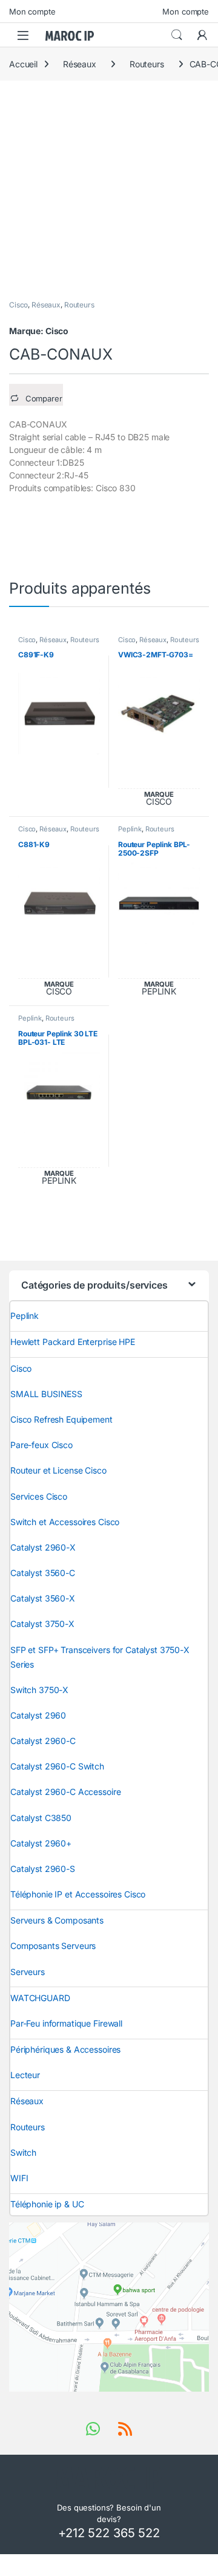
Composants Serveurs (53, 1946)
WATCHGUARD (40, 1998)
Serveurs (28, 1972)
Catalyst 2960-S (43, 1869)
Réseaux (80, 64)
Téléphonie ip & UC (47, 2204)
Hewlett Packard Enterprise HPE (73, 1342)
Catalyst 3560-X (43, 1598)
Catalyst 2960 (38, 1715)
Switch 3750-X (39, 1690)
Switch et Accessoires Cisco (65, 1522)
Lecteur (25, 2075)
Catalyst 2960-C (43, 1741)
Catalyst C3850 (41, 1818)
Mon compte (32, 12)
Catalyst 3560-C (43, 1573)
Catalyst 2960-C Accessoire (65, 1792)
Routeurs (147, 64)
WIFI (19, 2178)
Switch (23, 2152)
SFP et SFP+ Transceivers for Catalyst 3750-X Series (100, 1657)
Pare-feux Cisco (41, 1445)
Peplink (130, 829)
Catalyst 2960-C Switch (57, 1766)
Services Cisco (39, 1496)
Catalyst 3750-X (42, 1624)
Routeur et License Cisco (58, 1470)
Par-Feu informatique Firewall (66, 2023)
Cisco (18, 305)
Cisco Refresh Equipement (61, 1419)
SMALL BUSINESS (46, 1394)
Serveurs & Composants (57, 1920)
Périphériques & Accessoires (65, 2049)
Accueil (23, 64)
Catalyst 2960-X (43, 1547)
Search (177, 35)
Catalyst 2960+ (41, 1843)
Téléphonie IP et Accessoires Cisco (78, 1894)
